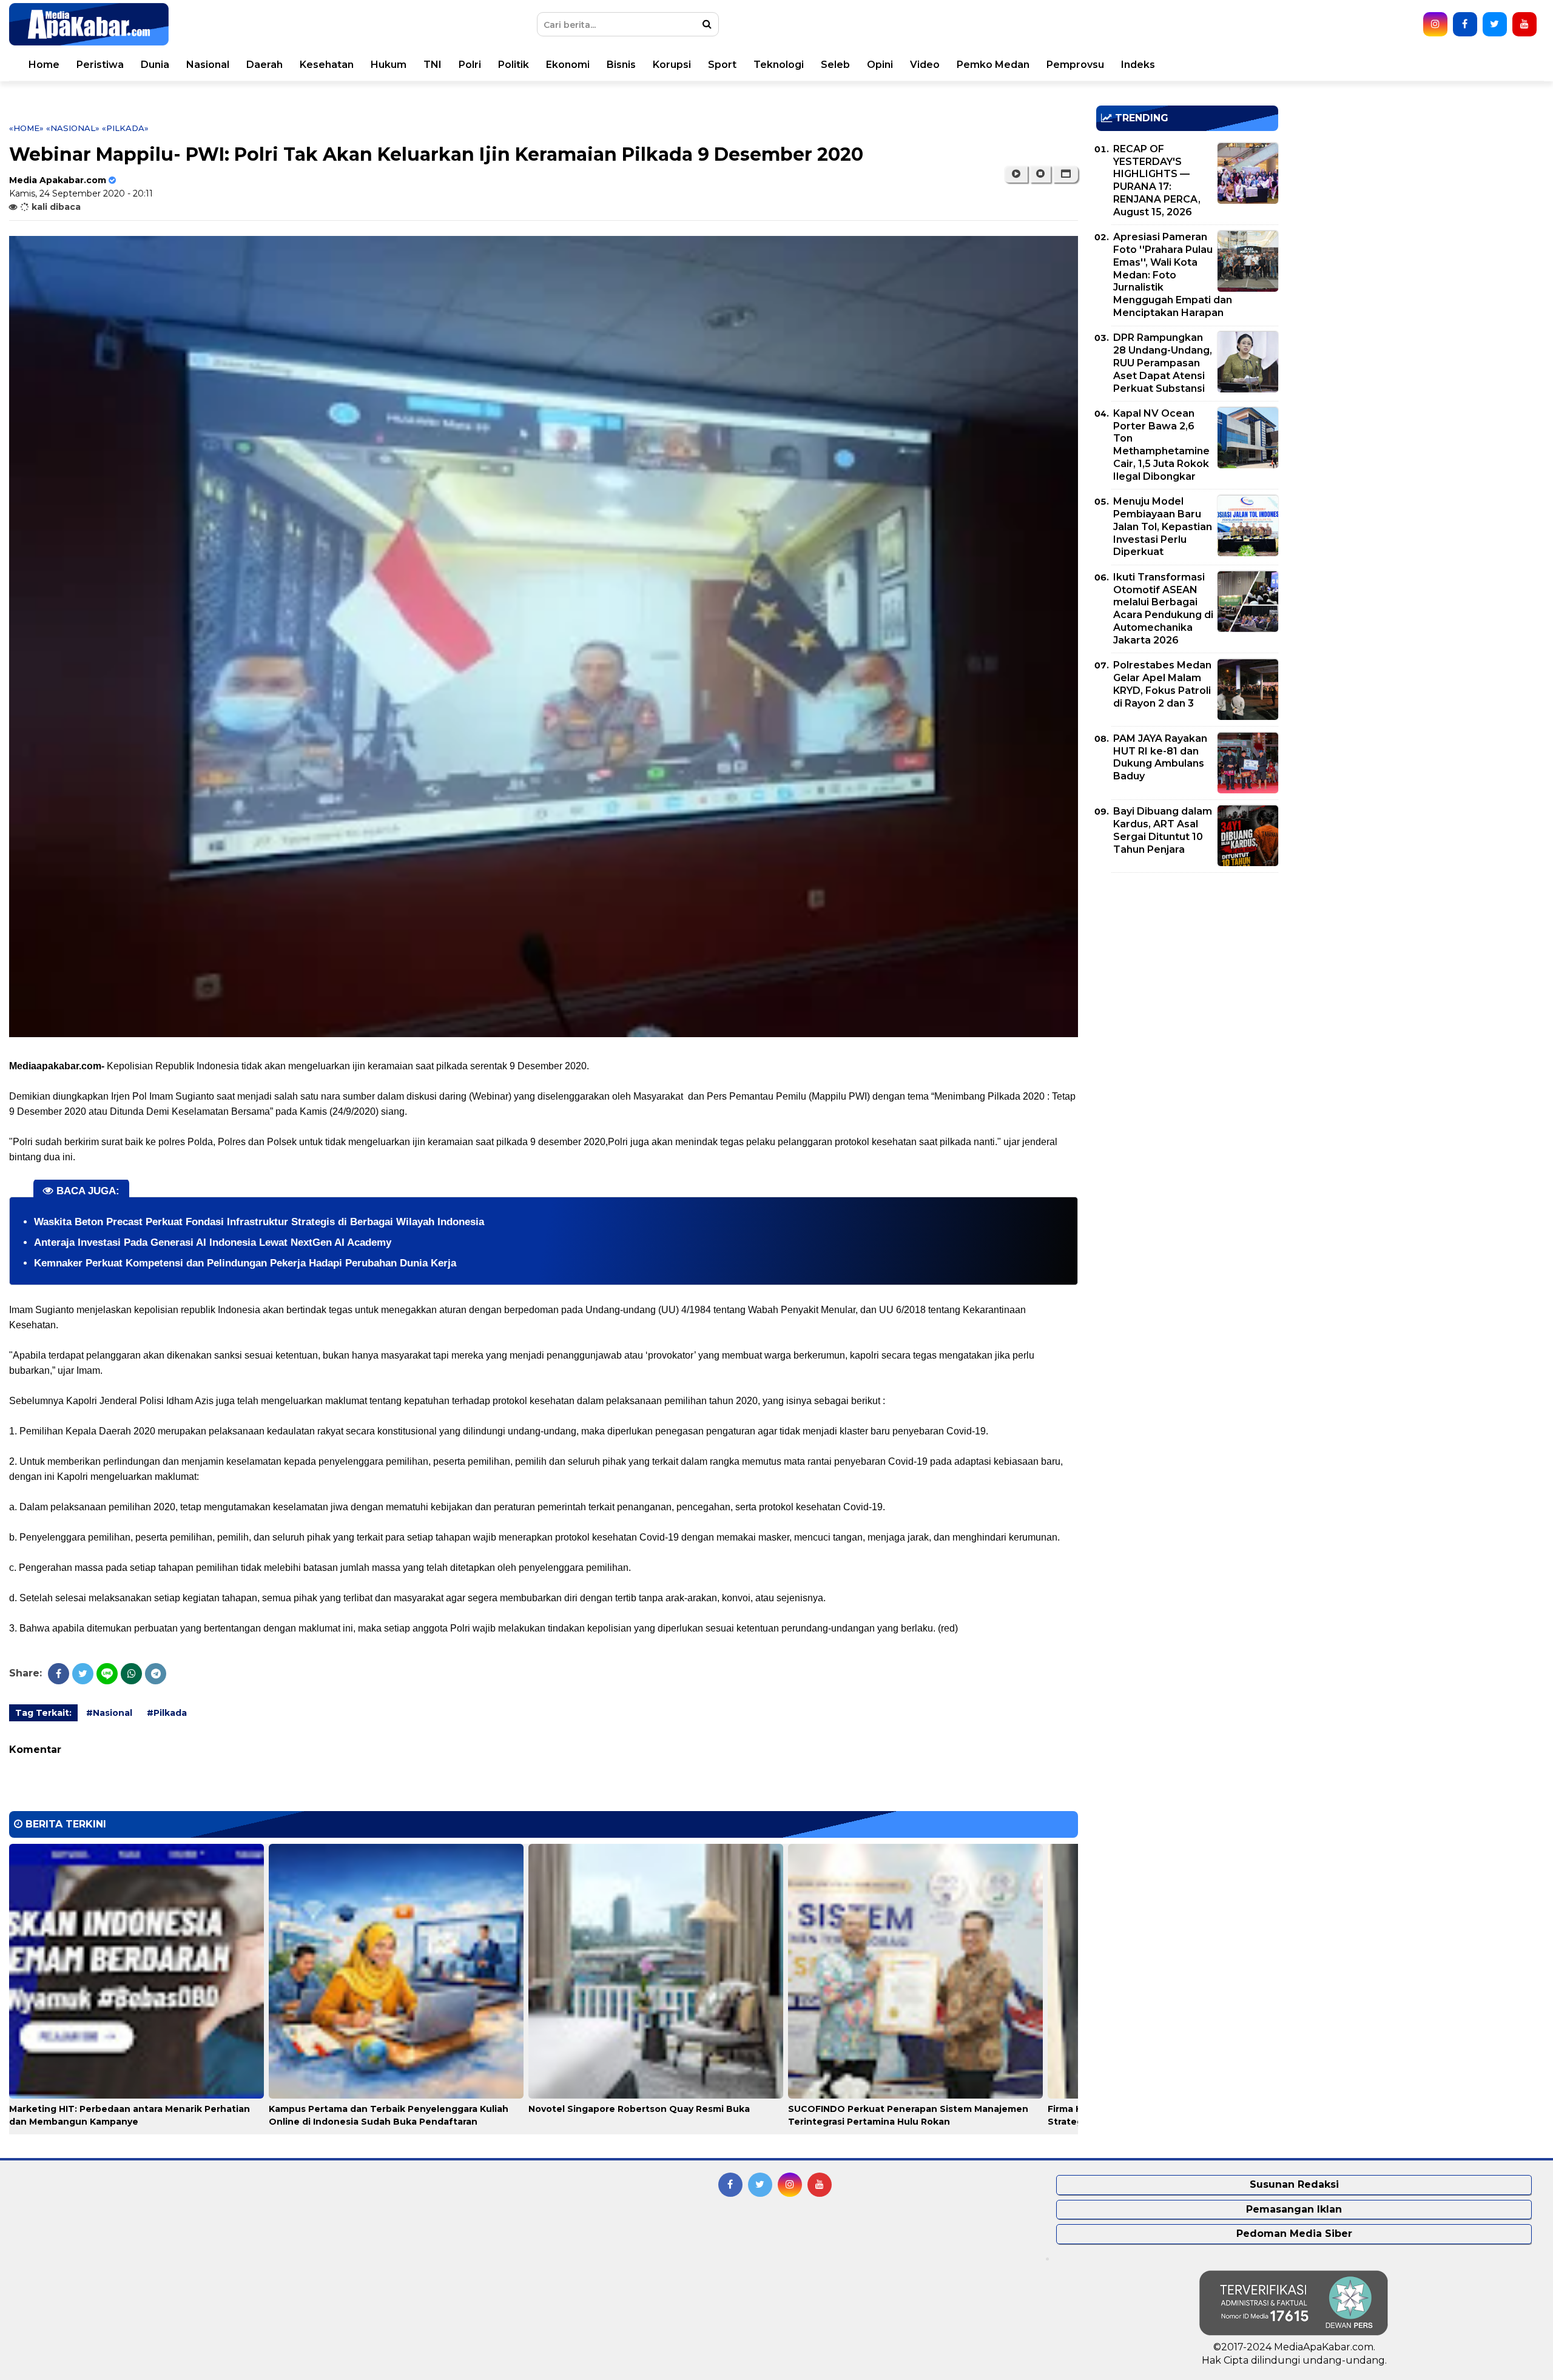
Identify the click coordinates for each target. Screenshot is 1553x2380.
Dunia (155, 65)
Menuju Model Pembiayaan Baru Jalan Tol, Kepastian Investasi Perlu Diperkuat (1163, 526)
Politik (514, 65)
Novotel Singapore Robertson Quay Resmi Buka (639, 2109)
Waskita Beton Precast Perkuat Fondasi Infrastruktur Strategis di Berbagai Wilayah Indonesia (259, 1222)
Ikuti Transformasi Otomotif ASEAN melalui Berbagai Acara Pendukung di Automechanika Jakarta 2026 (1163, 609)
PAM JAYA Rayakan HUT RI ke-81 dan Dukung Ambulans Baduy (1160, 757)
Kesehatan (327, 65)
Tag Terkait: (43, 1713)
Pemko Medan (993, 65)
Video (925, 65)
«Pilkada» (125, 128)
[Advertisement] (1187, 967)
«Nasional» (73, 128)
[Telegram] (156, 1674)
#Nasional (109, 1713)
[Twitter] (83, 1674)
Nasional (208, 65)
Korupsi (672, 65)
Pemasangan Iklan (1294, 2209)
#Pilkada (167, 1713)
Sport (722, 65)
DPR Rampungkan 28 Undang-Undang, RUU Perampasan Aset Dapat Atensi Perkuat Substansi (1163, 363)
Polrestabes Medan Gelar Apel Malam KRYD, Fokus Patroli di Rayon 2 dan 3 (1162, 684)
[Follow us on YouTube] (1524, 24)
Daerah (264, 65)
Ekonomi (568, 65)
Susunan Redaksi (1294, 2184)
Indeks (1138, 65)
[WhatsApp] (131, 1674)
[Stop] (1040, 174)
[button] (1066, 174)
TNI (433, 65)
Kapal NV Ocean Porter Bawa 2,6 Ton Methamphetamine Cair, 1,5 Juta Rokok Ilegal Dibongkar (1161, 445)
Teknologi (779, 65)
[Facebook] (59, 1674)
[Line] (107, 1674)
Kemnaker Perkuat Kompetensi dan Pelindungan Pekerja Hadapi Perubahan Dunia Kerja (245, 1263)
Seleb (835, 65)
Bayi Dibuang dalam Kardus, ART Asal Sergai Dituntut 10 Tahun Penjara (1163, 830)
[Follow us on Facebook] (1465, 24)
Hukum (389, 65)
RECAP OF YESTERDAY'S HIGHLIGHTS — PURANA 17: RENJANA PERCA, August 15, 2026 (1157, 180)
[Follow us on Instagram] (1435, 24)
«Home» (26, 128)
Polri (470, 65)
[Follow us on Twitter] (1495, 24)
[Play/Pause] (1016, 174)
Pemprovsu (1075, 65)
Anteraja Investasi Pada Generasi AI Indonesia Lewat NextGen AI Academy (213, 1242)
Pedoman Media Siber (1294, 2234)
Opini (880, 65)
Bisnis (621, 65)
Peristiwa (100, 65)
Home (44, 65)
